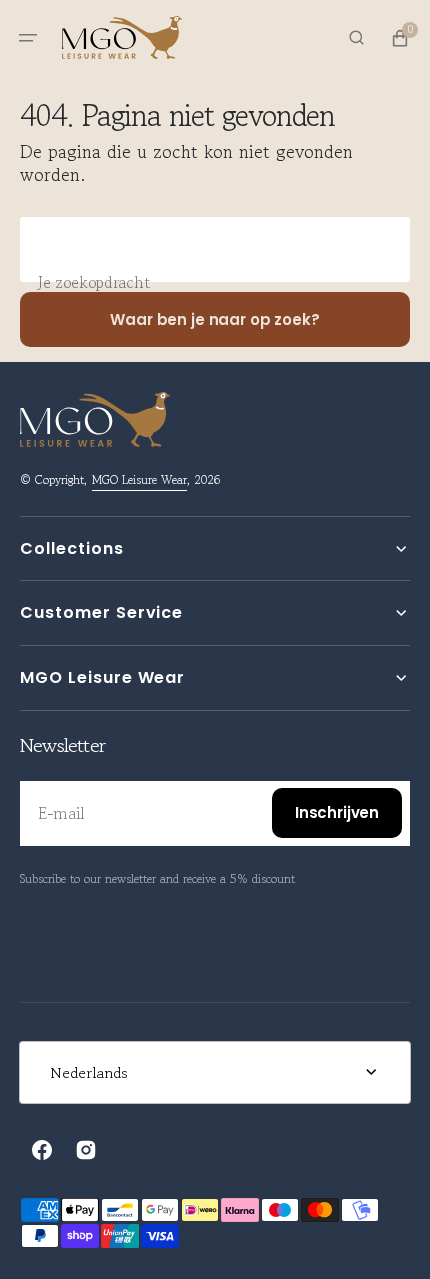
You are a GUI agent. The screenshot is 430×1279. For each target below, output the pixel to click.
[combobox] (215, 249)
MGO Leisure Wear (139, 479)
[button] (28, 38)
